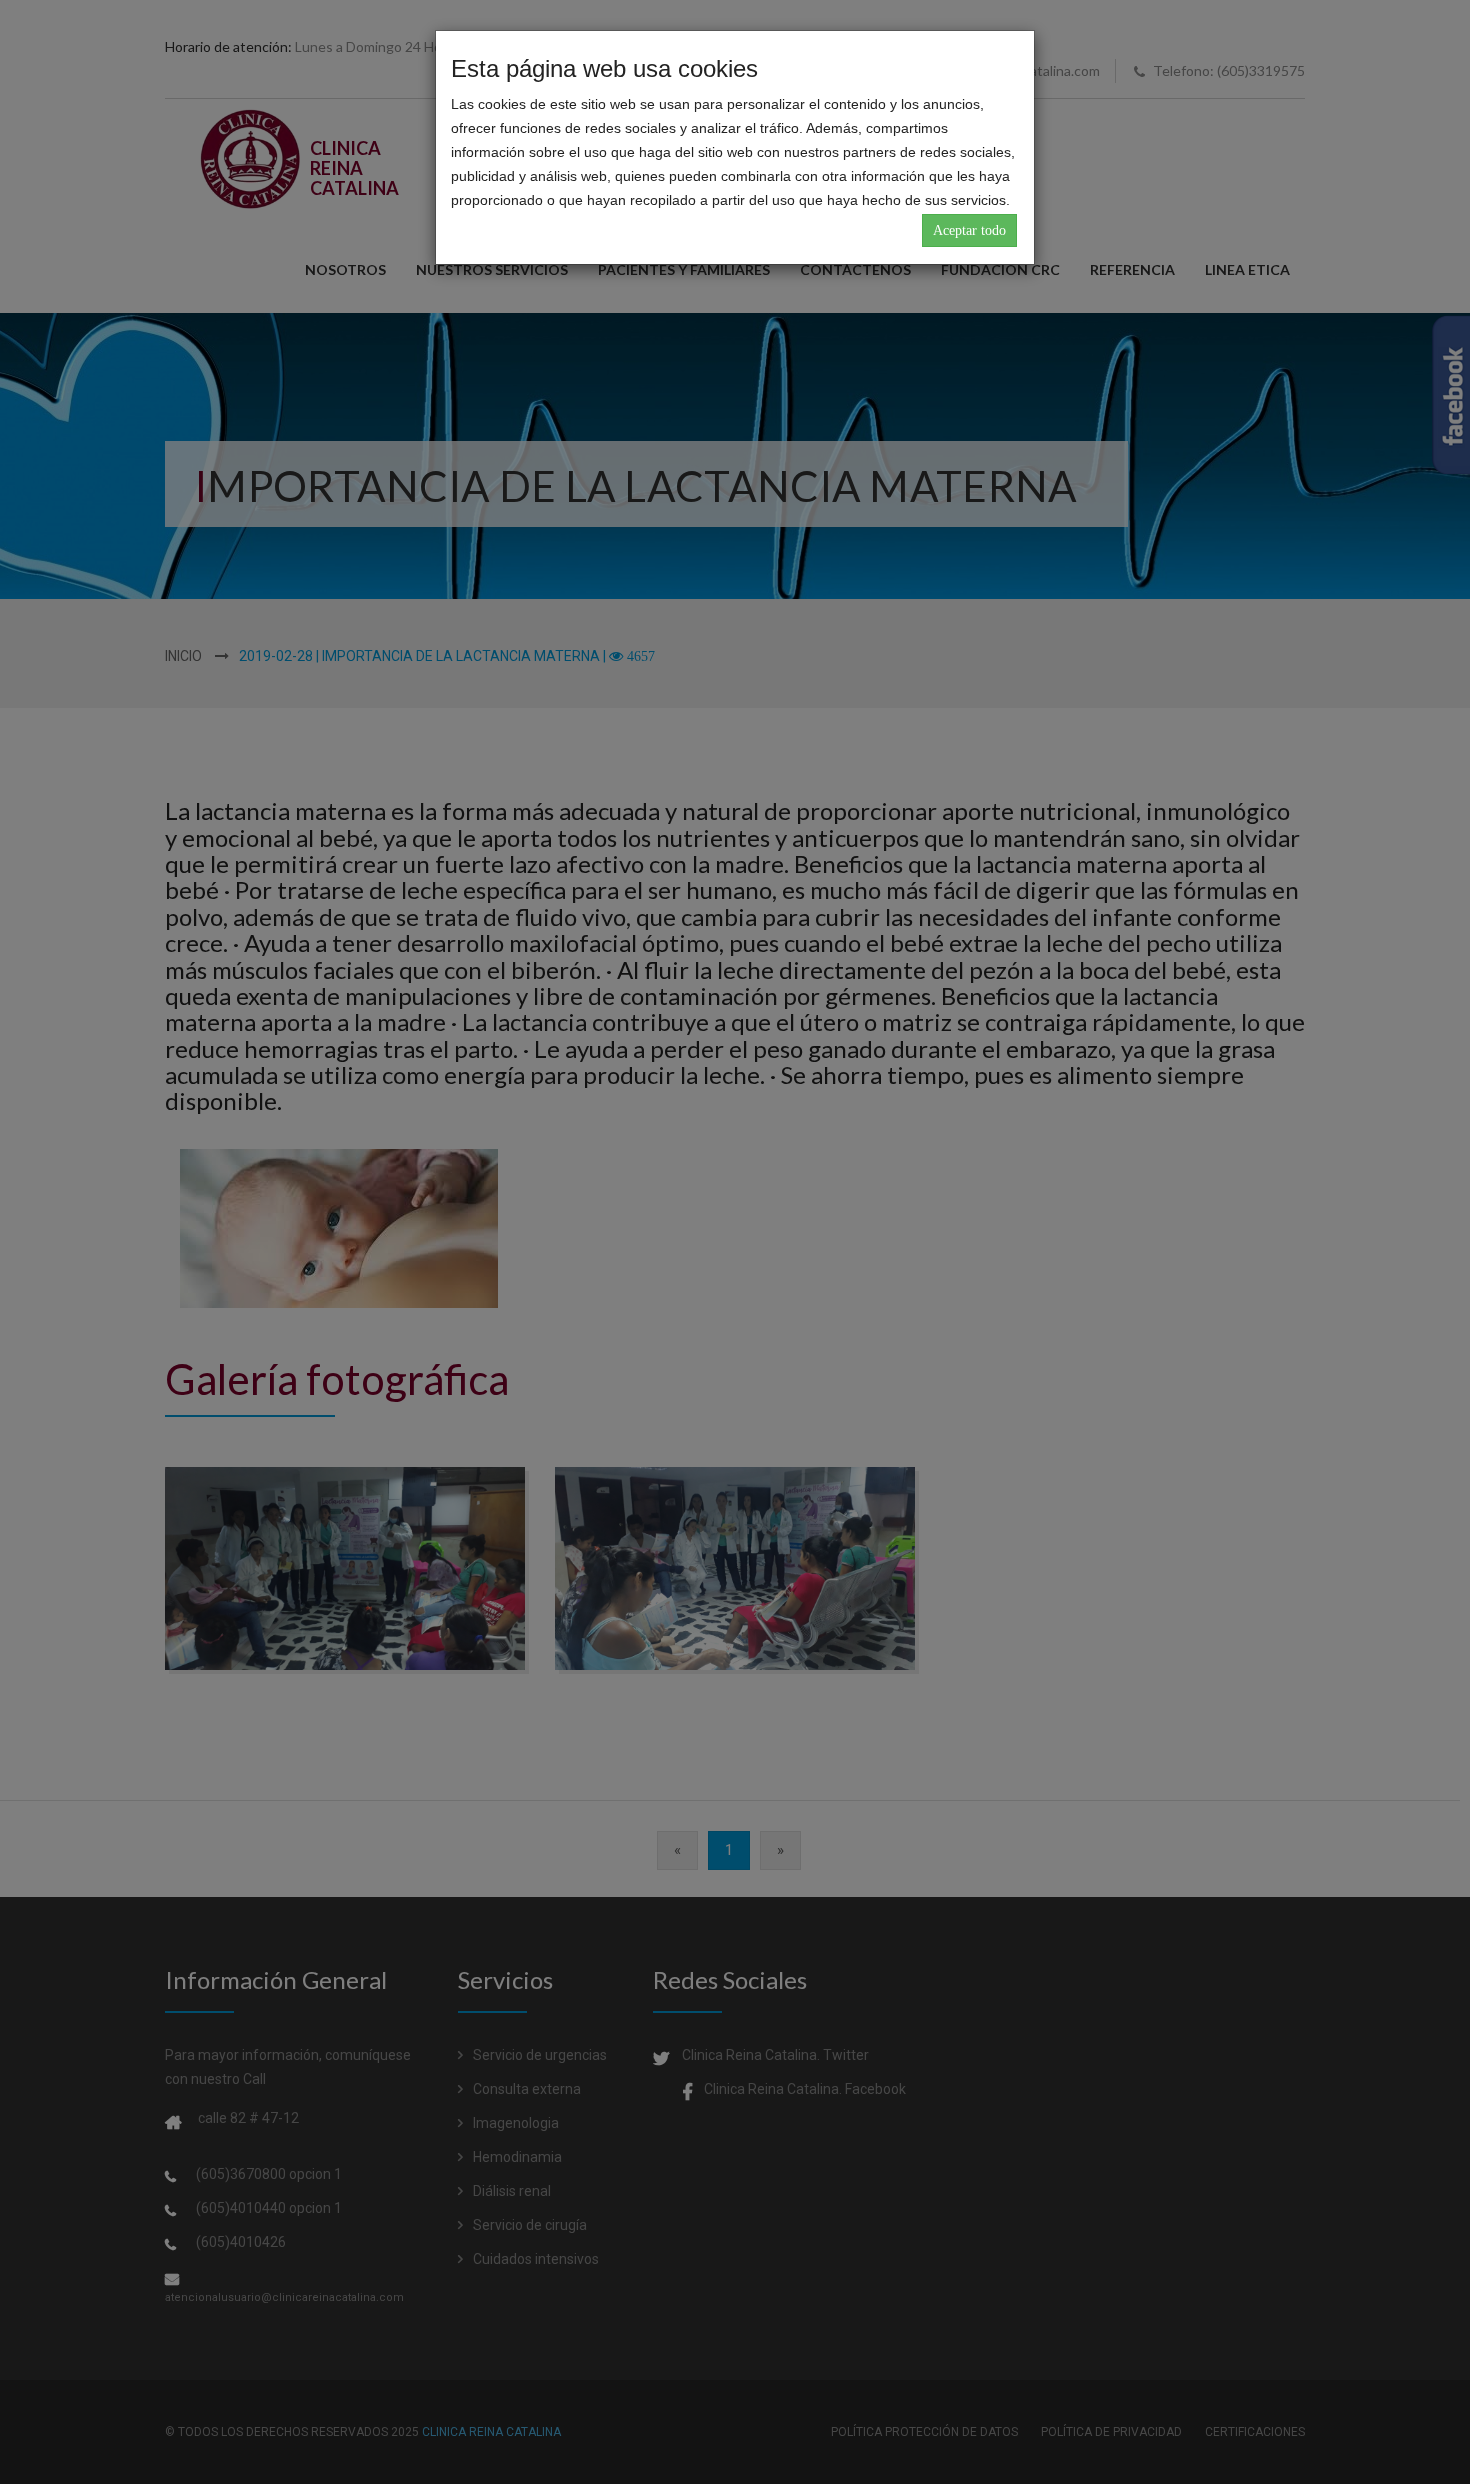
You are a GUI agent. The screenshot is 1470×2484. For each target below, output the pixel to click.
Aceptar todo (969, 230)
